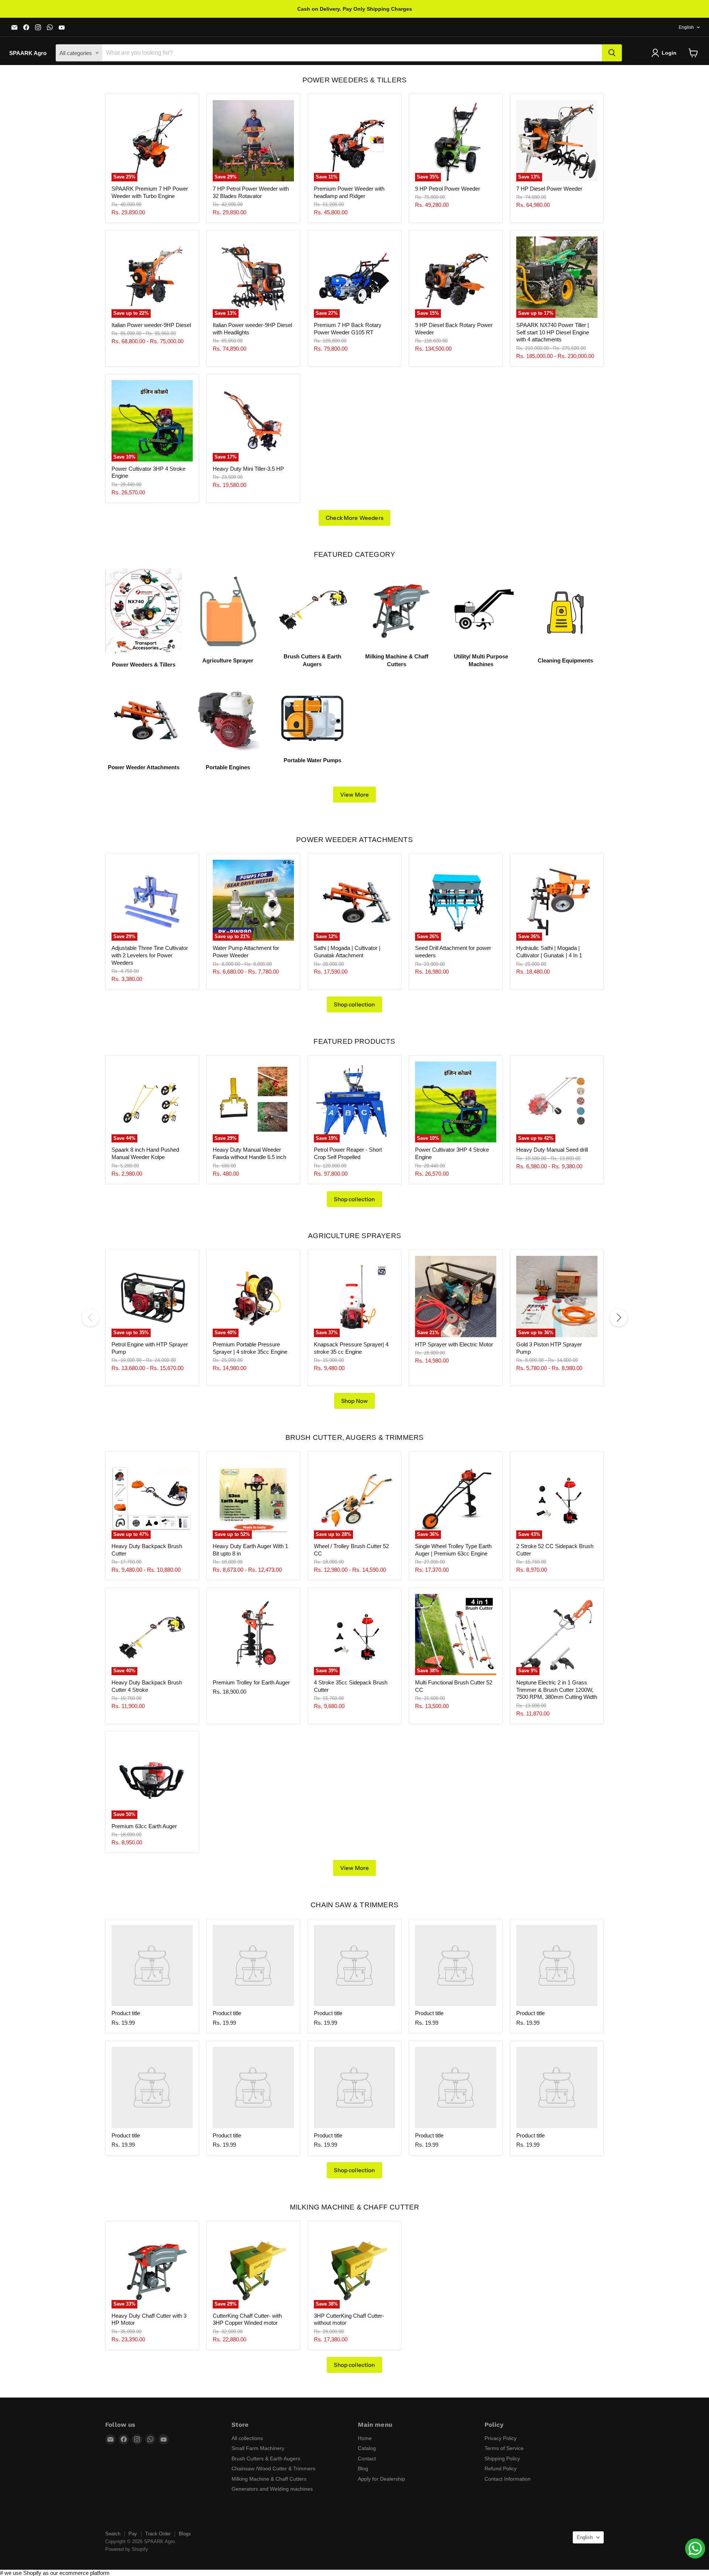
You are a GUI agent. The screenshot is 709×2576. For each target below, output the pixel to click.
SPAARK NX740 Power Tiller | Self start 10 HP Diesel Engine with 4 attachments (553, 332)
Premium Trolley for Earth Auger (251, 1682)
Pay (133, 2534)
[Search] (612, 53)
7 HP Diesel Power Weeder (549, 189)
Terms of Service (504, 2448)
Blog (363, 2468)
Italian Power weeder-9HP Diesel (151, 325)
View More (354, 795)
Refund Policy (501, 2468)
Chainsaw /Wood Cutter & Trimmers (273, 2468)
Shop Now (354, 1401)
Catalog (367, 2448)
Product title (126, 2013)
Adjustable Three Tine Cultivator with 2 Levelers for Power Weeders (150, 955)
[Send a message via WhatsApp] (695, 2548)
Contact (367, 2459)
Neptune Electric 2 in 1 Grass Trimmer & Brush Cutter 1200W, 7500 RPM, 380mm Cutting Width (557, 1690)
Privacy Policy (501, 2438)
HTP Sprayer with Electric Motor (454, 1344)
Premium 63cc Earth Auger (144, 1826)
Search (113, 2534)
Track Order (158, 2534)
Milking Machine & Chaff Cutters (269, 2479)
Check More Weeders (354, 518)
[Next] (619, 1318)
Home (365, 2438)
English (686, 27)
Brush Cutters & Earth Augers (266, 2459)
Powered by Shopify (127, 2549)
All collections (247, 2438)
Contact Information (508, 2479)
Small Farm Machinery (258, 2448)
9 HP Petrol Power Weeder (448, 189)
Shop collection (354, 1004)
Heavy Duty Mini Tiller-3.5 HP (248, 469)
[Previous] (90, 1318)
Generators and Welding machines (272, 2489)
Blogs (185, 2534)
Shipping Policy (502, 2459)
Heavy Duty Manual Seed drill (552, 1150)
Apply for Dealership (381, 2479)
